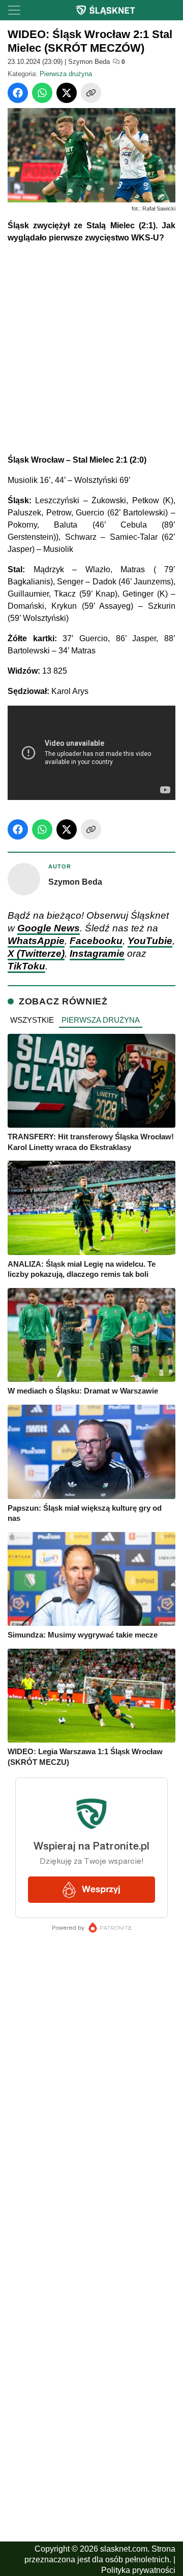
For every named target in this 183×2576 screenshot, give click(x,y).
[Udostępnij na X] (67, 93)
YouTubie (150, 941)
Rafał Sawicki (159, 208)
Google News (49, 928)
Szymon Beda (89, 62)
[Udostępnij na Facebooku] (18, 93)
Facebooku (96, 941)
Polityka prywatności (138, 2570)
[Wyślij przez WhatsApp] (42, 93)
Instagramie (97, 953)
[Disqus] (91, 2295)
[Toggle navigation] (14, 10)
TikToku (26, 966)
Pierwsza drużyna (66, 74)
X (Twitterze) (36, 953)
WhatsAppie (36, 941)
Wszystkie (32, 1020)
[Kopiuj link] (91, 93)
